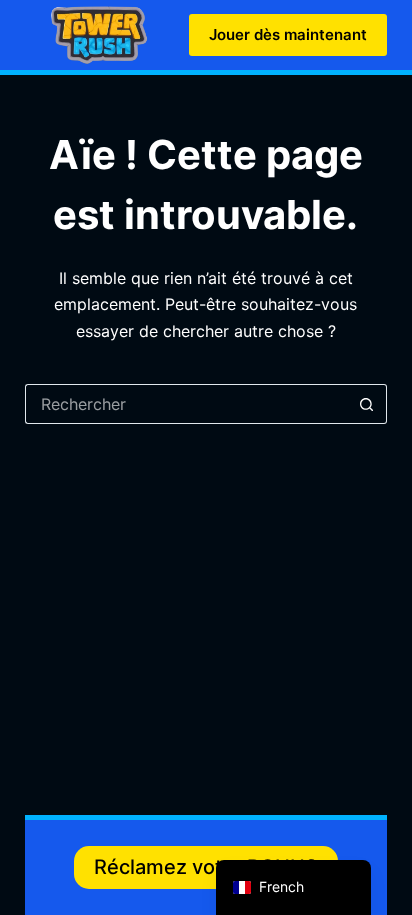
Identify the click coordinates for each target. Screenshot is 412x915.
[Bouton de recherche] (367, 404)
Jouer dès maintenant (288, 34)
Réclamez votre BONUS (206, 867)
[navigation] (293, 887)
